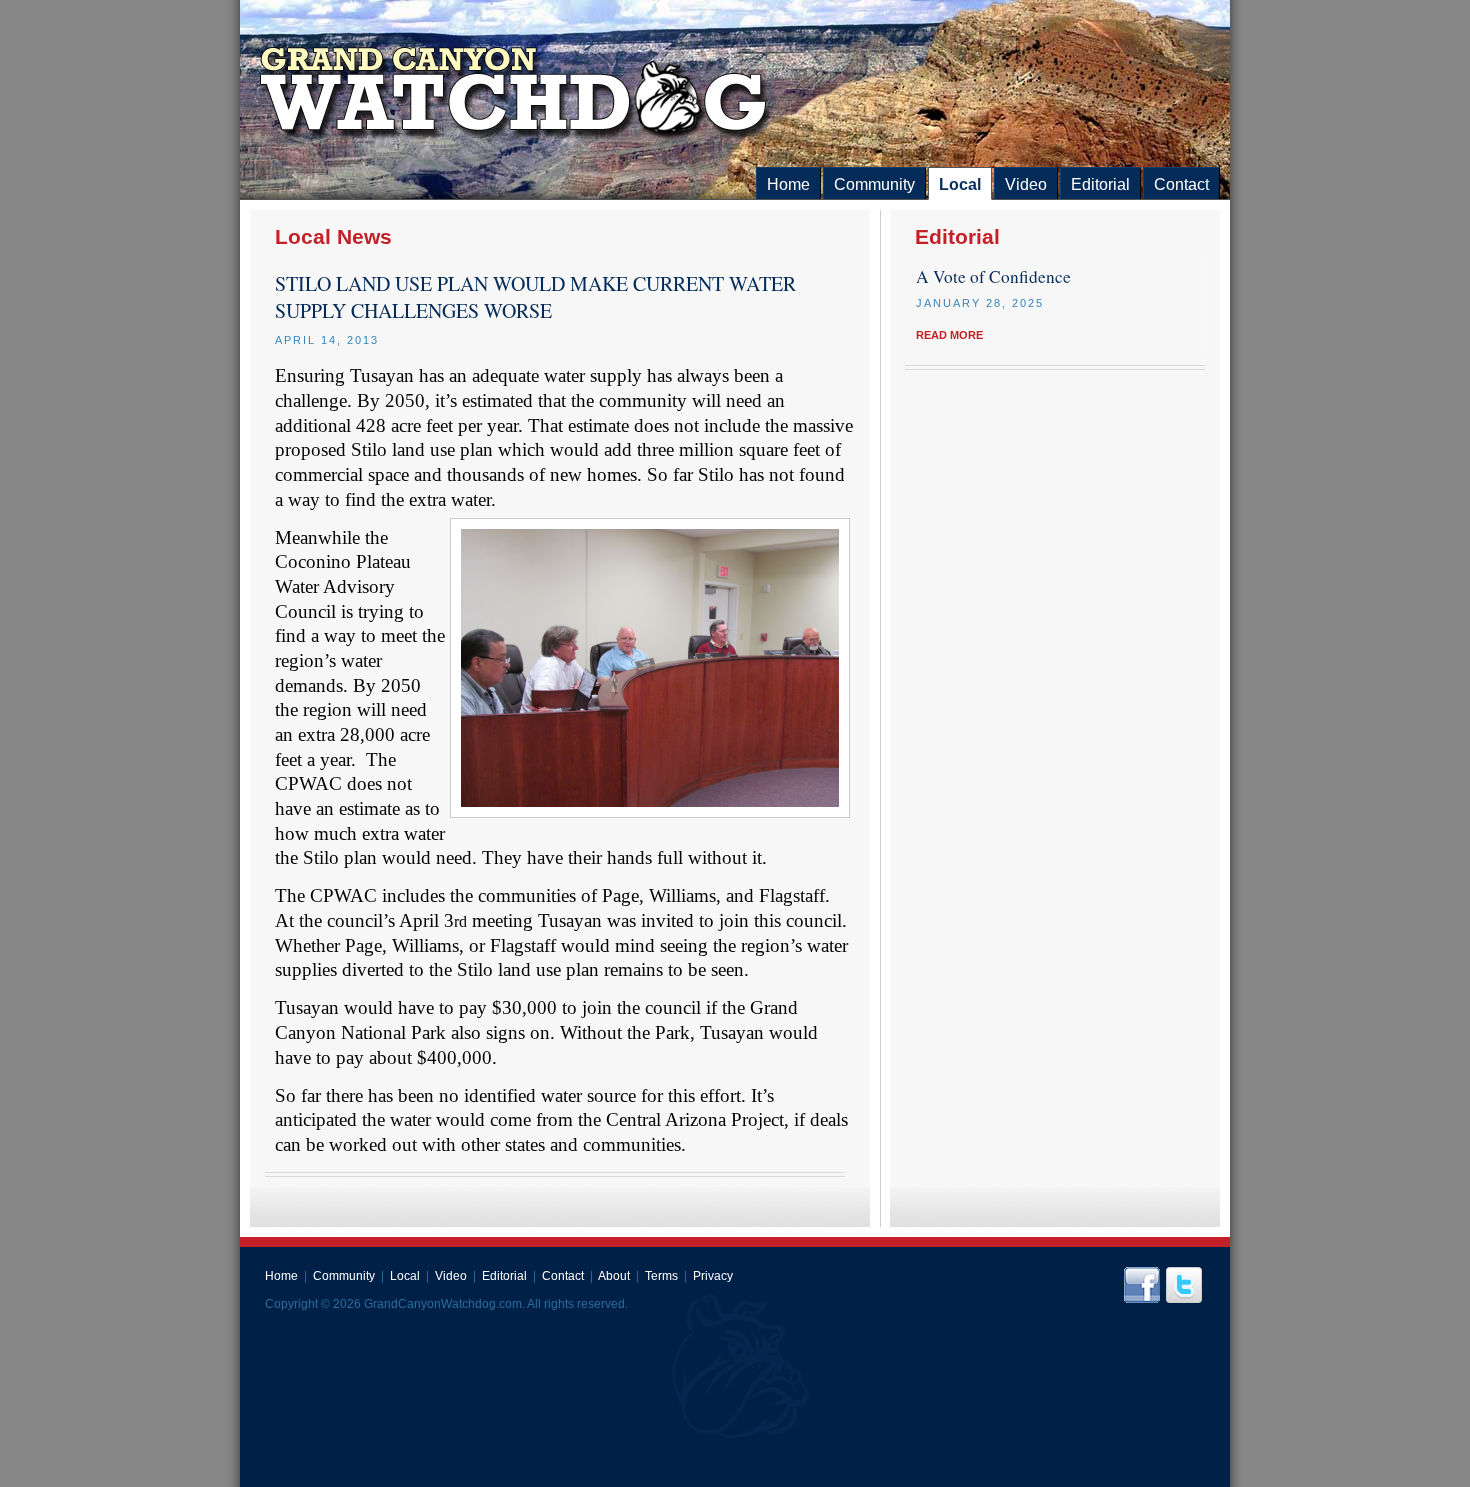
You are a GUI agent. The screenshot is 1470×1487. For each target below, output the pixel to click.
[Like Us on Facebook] (1142, 1299)
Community (874, 184)
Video (1026, 184)
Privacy (713, 1276)
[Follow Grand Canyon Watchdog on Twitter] (1184, 1299)
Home (788, 184)
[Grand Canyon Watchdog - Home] (517, 138)
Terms (661, 1276)
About (614, 1276)
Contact (1181, 184)
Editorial (1100, 184)
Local (960, 184)
